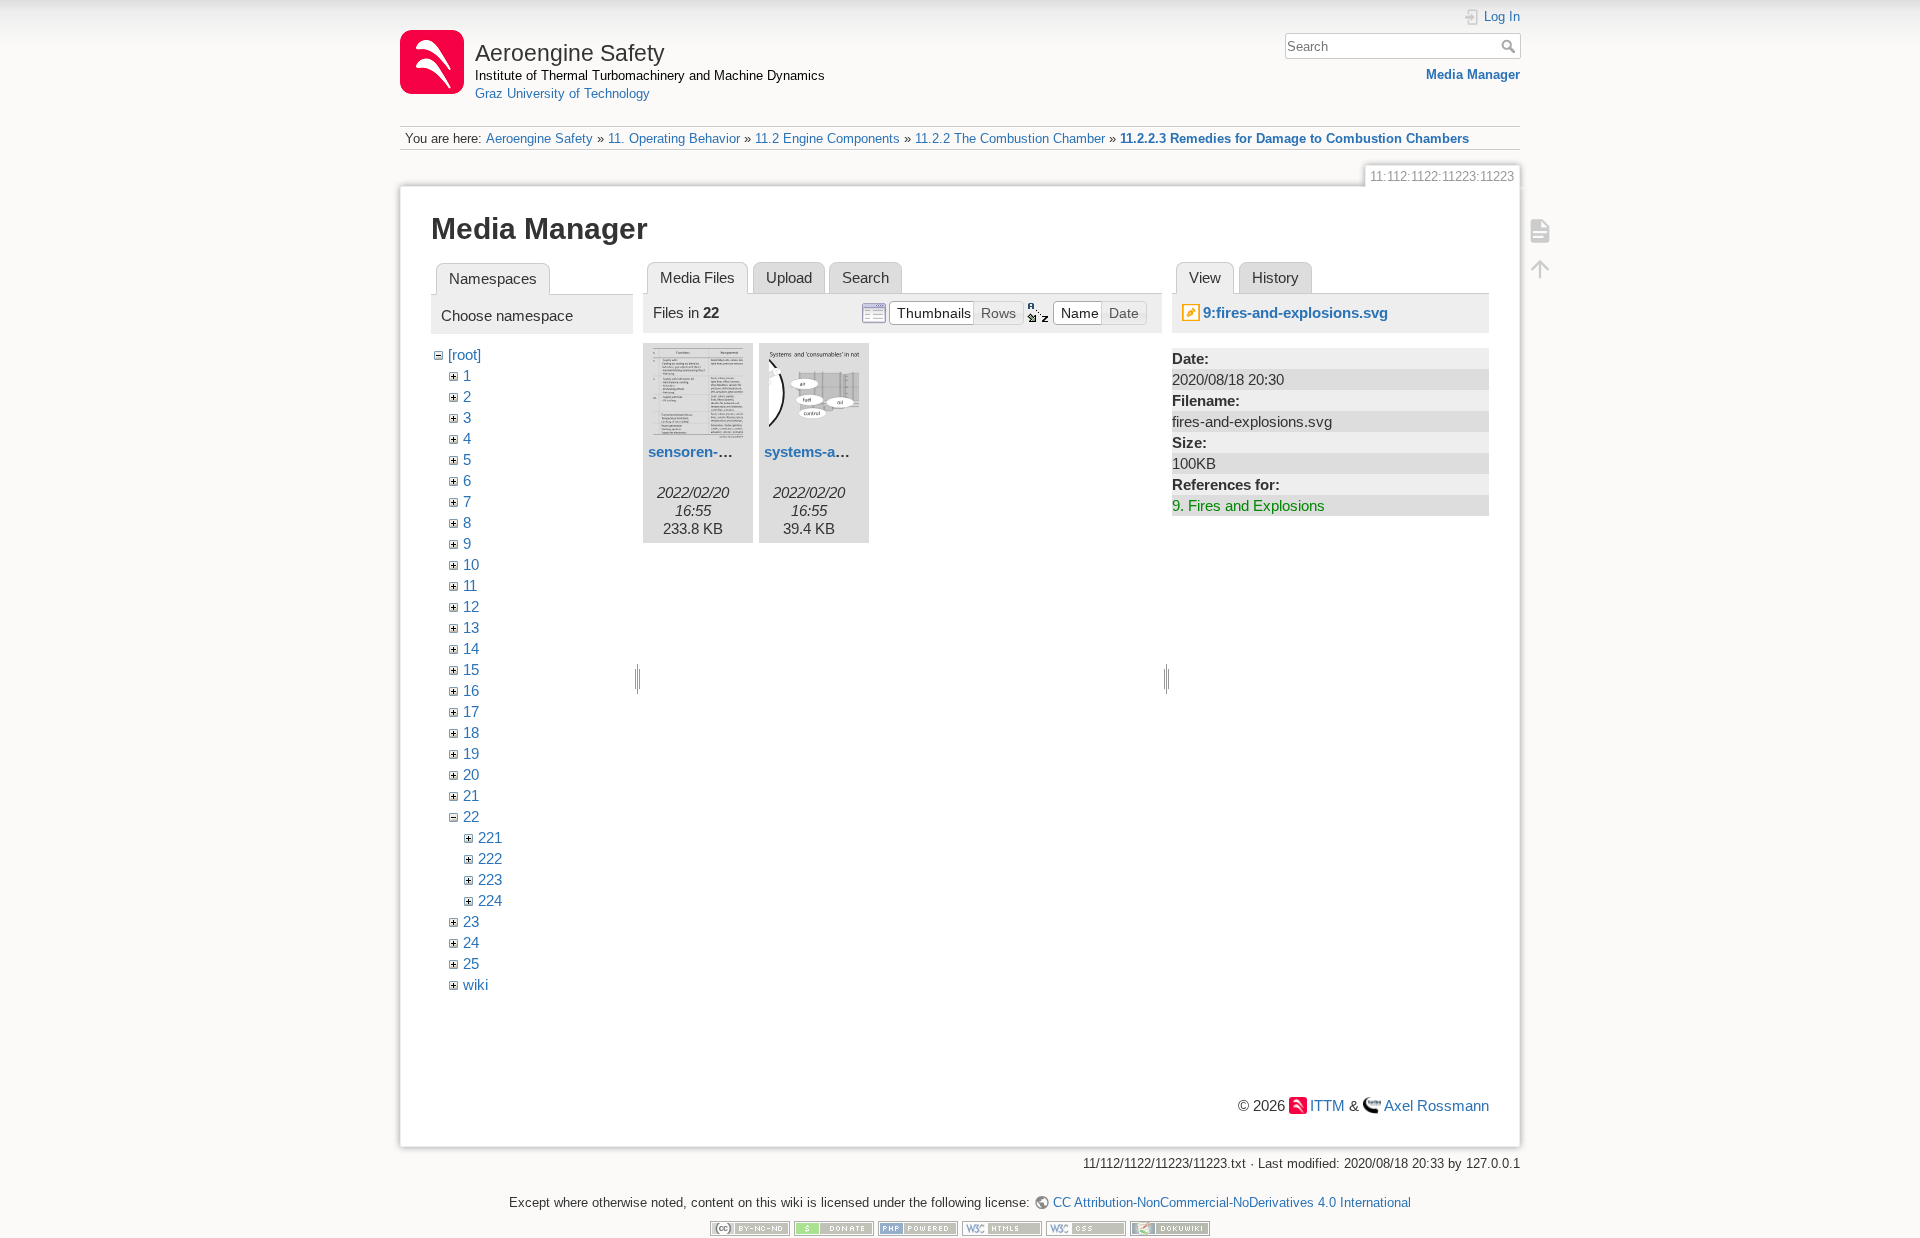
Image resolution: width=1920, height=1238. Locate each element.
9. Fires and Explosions (1248, 505)
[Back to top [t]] (1540, 268)
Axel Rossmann (1436, 1105)
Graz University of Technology (562, 93)
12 (471, 606)
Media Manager (1473, 74)
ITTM (1327, 1105)
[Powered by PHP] (918, 1227)
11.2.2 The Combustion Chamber (1010, 138)
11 (470, 585)
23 (471, 921)
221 (490, 837)
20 (471, 774)
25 (471, 963)
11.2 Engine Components (827, 138)
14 (471, 648)
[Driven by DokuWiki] (1170, 1227)
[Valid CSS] (1086, 1227)
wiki (475, 984)
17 (471, 711)
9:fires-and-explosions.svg (1295, 312)
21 (471, 795)
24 (471, 942)
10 (471, 564)
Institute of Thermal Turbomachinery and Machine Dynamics (650, 75)
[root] (464, 354)
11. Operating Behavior (674, 138)
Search (1510, 46)
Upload (789, 277)
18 (471, 732)
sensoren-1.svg (701, 451)
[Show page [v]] (1540, 230)
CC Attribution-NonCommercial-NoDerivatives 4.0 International (1231, 1202)
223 (490, 879)
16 (471, 690)
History (1275, 277)
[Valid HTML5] (1002, 1227)
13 (471, 627)
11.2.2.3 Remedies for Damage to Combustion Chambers (1294, 138)
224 (490, 900)
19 (471, 753)
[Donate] (834, 1227)
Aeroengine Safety (539, 138)
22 (471, 816)
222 (490, 858)
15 (471, 669)
